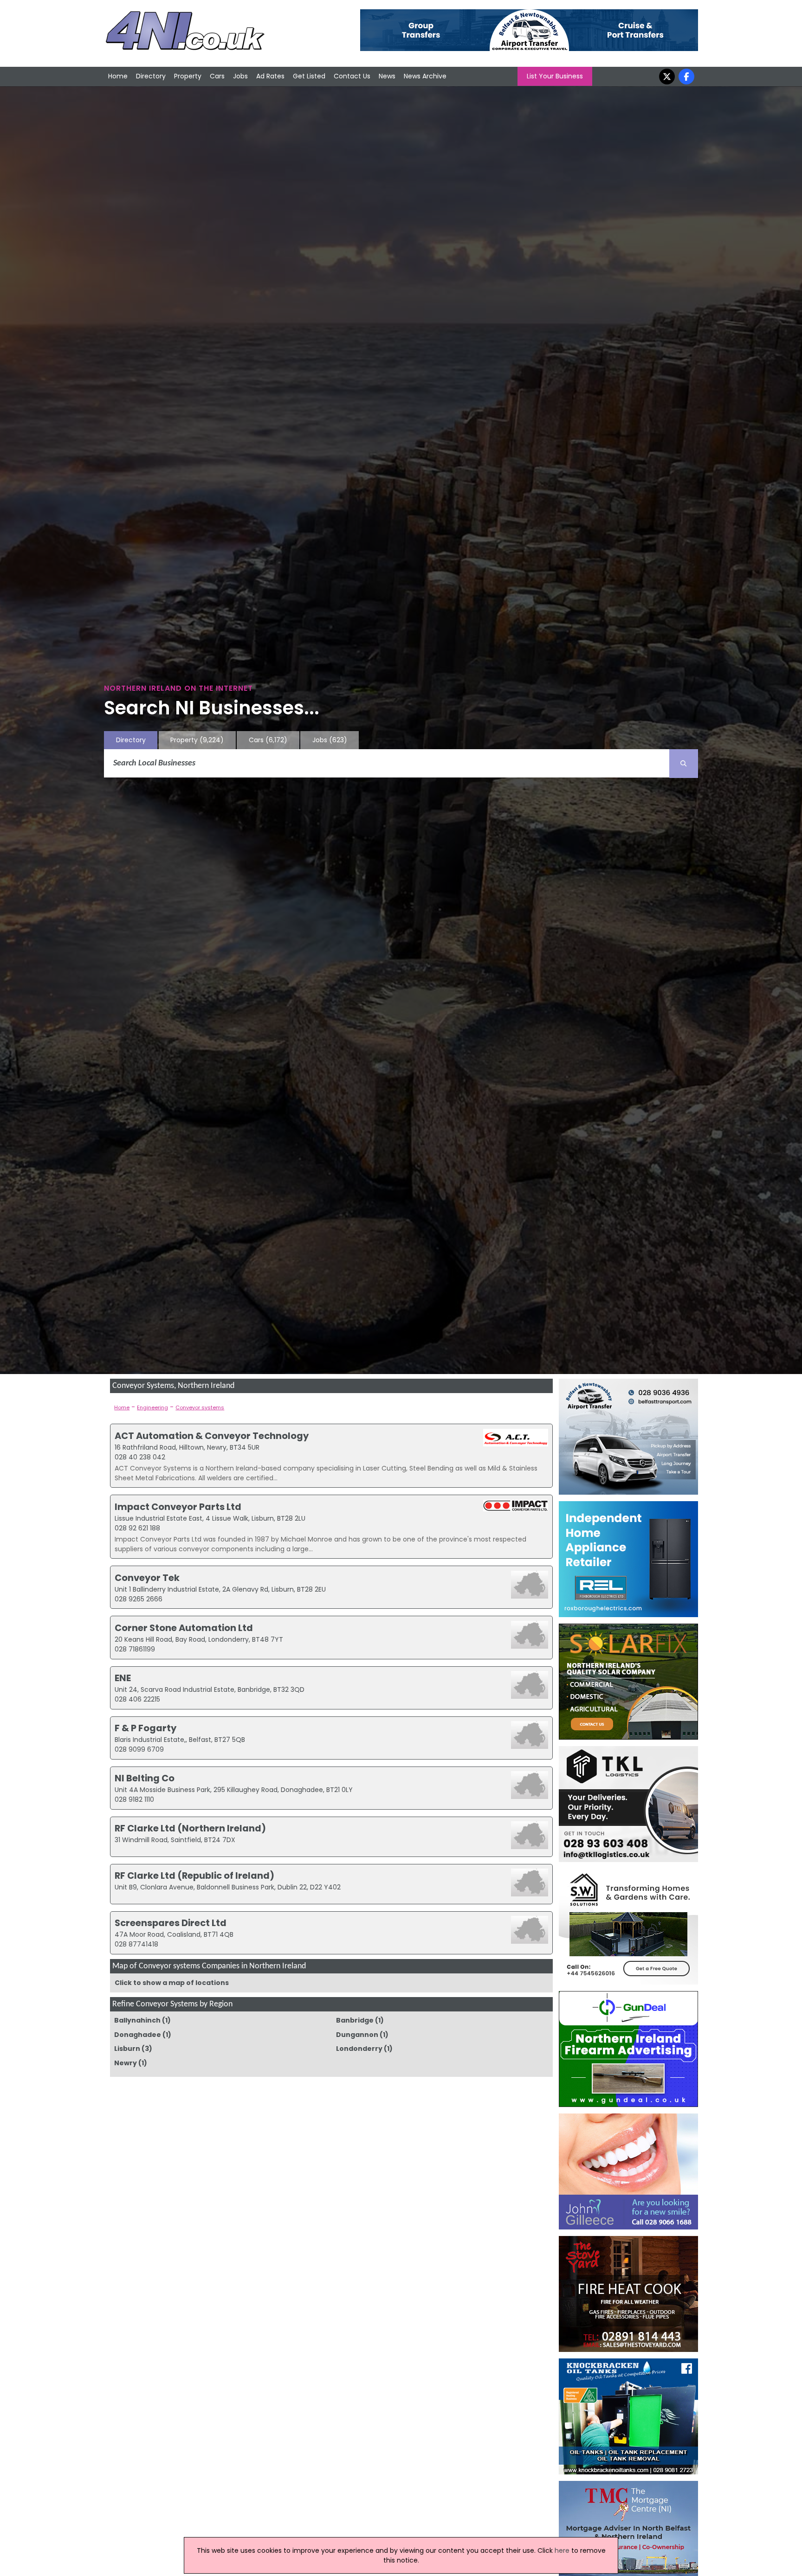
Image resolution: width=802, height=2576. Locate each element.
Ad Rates (270, 76)
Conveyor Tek (147, 1578)
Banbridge (355, 2020)
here (562, 2550)
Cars (217, 76)
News (387, 76)
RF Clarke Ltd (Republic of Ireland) (194, 1876)
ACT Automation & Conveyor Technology (212, 1436)
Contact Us (352, 76)
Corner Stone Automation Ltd (184, 1628)
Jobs (240, 76)
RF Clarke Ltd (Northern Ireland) (190, 1828)
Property (188, 76)
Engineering (152, 1407)
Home (118, 76)
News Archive (425, 76)
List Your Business (555, 76)
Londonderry (359, 2049)
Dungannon (357, 2035)
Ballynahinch (137, 2020)
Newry (126, 2063)
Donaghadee (138, 2035)
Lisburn (127, 2049)
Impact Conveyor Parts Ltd (178, 1507)
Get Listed (309, 76)
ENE (123, 1678)
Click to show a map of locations (172, 1983)
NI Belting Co (145, 1778)
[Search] (684, 764)
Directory (151, 76)
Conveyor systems (200, 1407)
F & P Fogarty (146, 1728)
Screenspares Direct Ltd (171, 1923)
